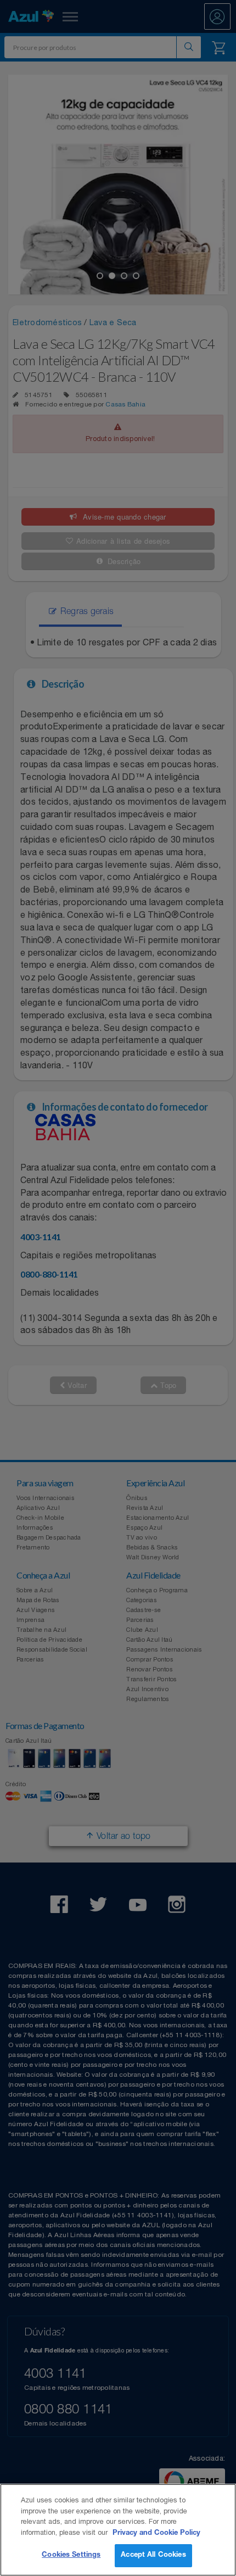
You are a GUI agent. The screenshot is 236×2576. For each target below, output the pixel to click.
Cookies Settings (71, 2555)
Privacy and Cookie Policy (156, 2533)
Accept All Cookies (153, 2555)
